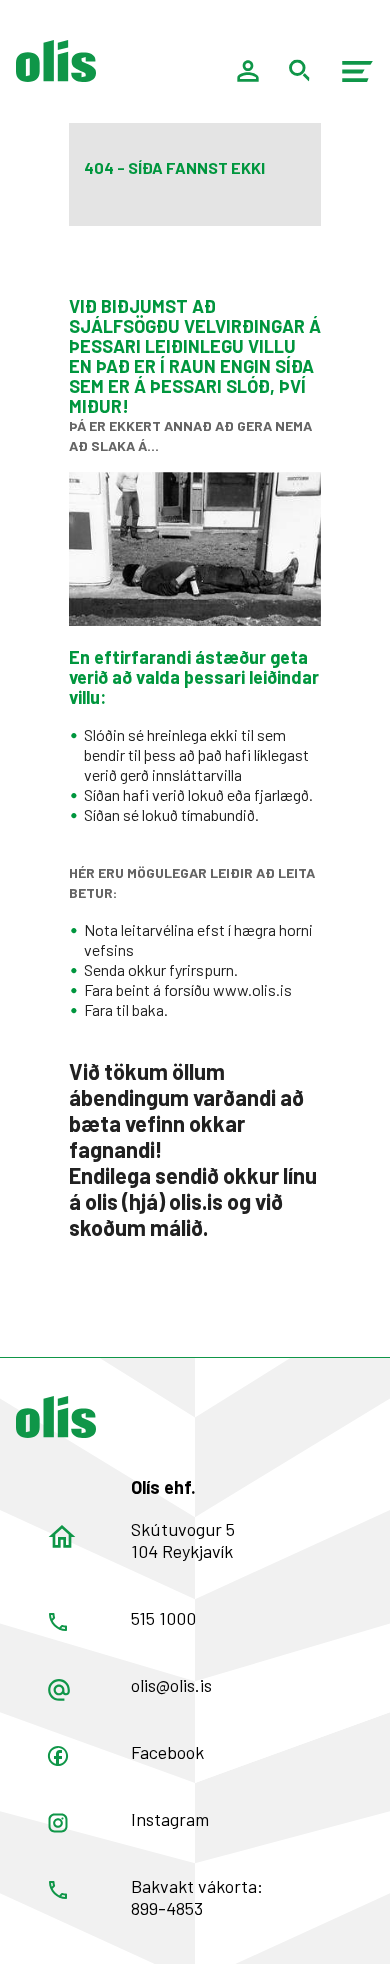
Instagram (170, 1819)
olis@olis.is (171, 1685)
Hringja (58, 1622)
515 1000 (163, 1618)
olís (56, 61)
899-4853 (167, 1908)
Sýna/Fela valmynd (358, 71)
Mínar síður (248, 71)
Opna (58, 1756)
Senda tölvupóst (59, 1690)
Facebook (167, 1752)
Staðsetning (62, 1537)
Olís (56, 1417)
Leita (300, 70)
